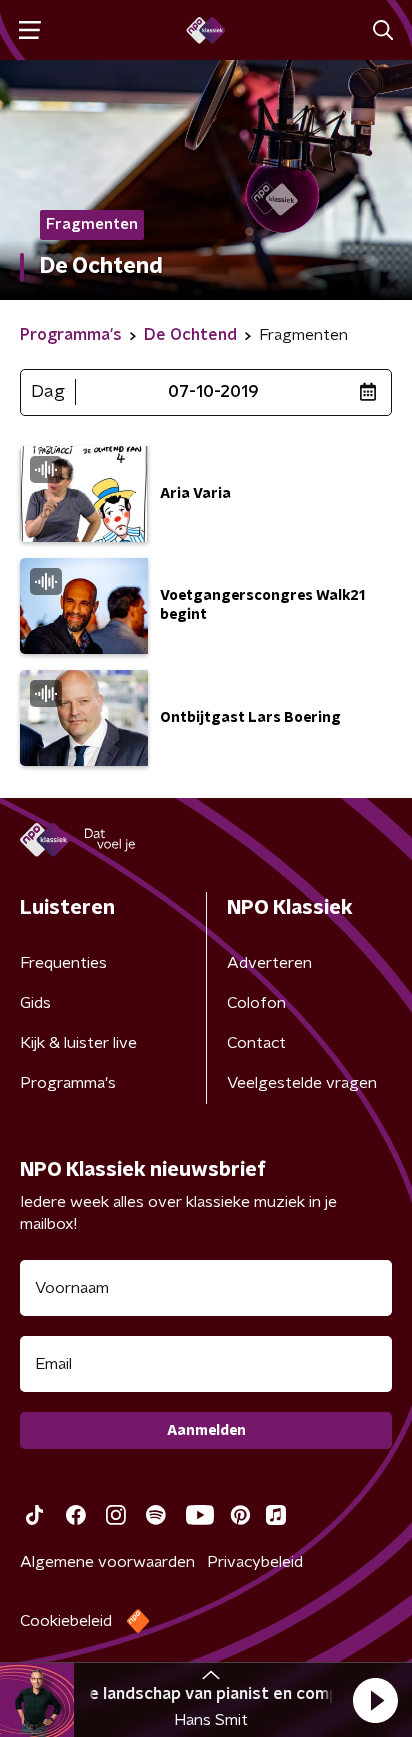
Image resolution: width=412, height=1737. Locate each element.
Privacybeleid (255, 1562)
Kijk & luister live (78, 1043)
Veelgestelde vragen (302, 1083)
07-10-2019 (213, 392)
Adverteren (269, 963)
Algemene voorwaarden (107, 1562)
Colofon (256, 1003)
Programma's (68, 1083)
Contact (256, 1043)
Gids (35, 1003)
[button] (375, 1700)
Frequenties (63, 963)
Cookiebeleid (66, 1621)
